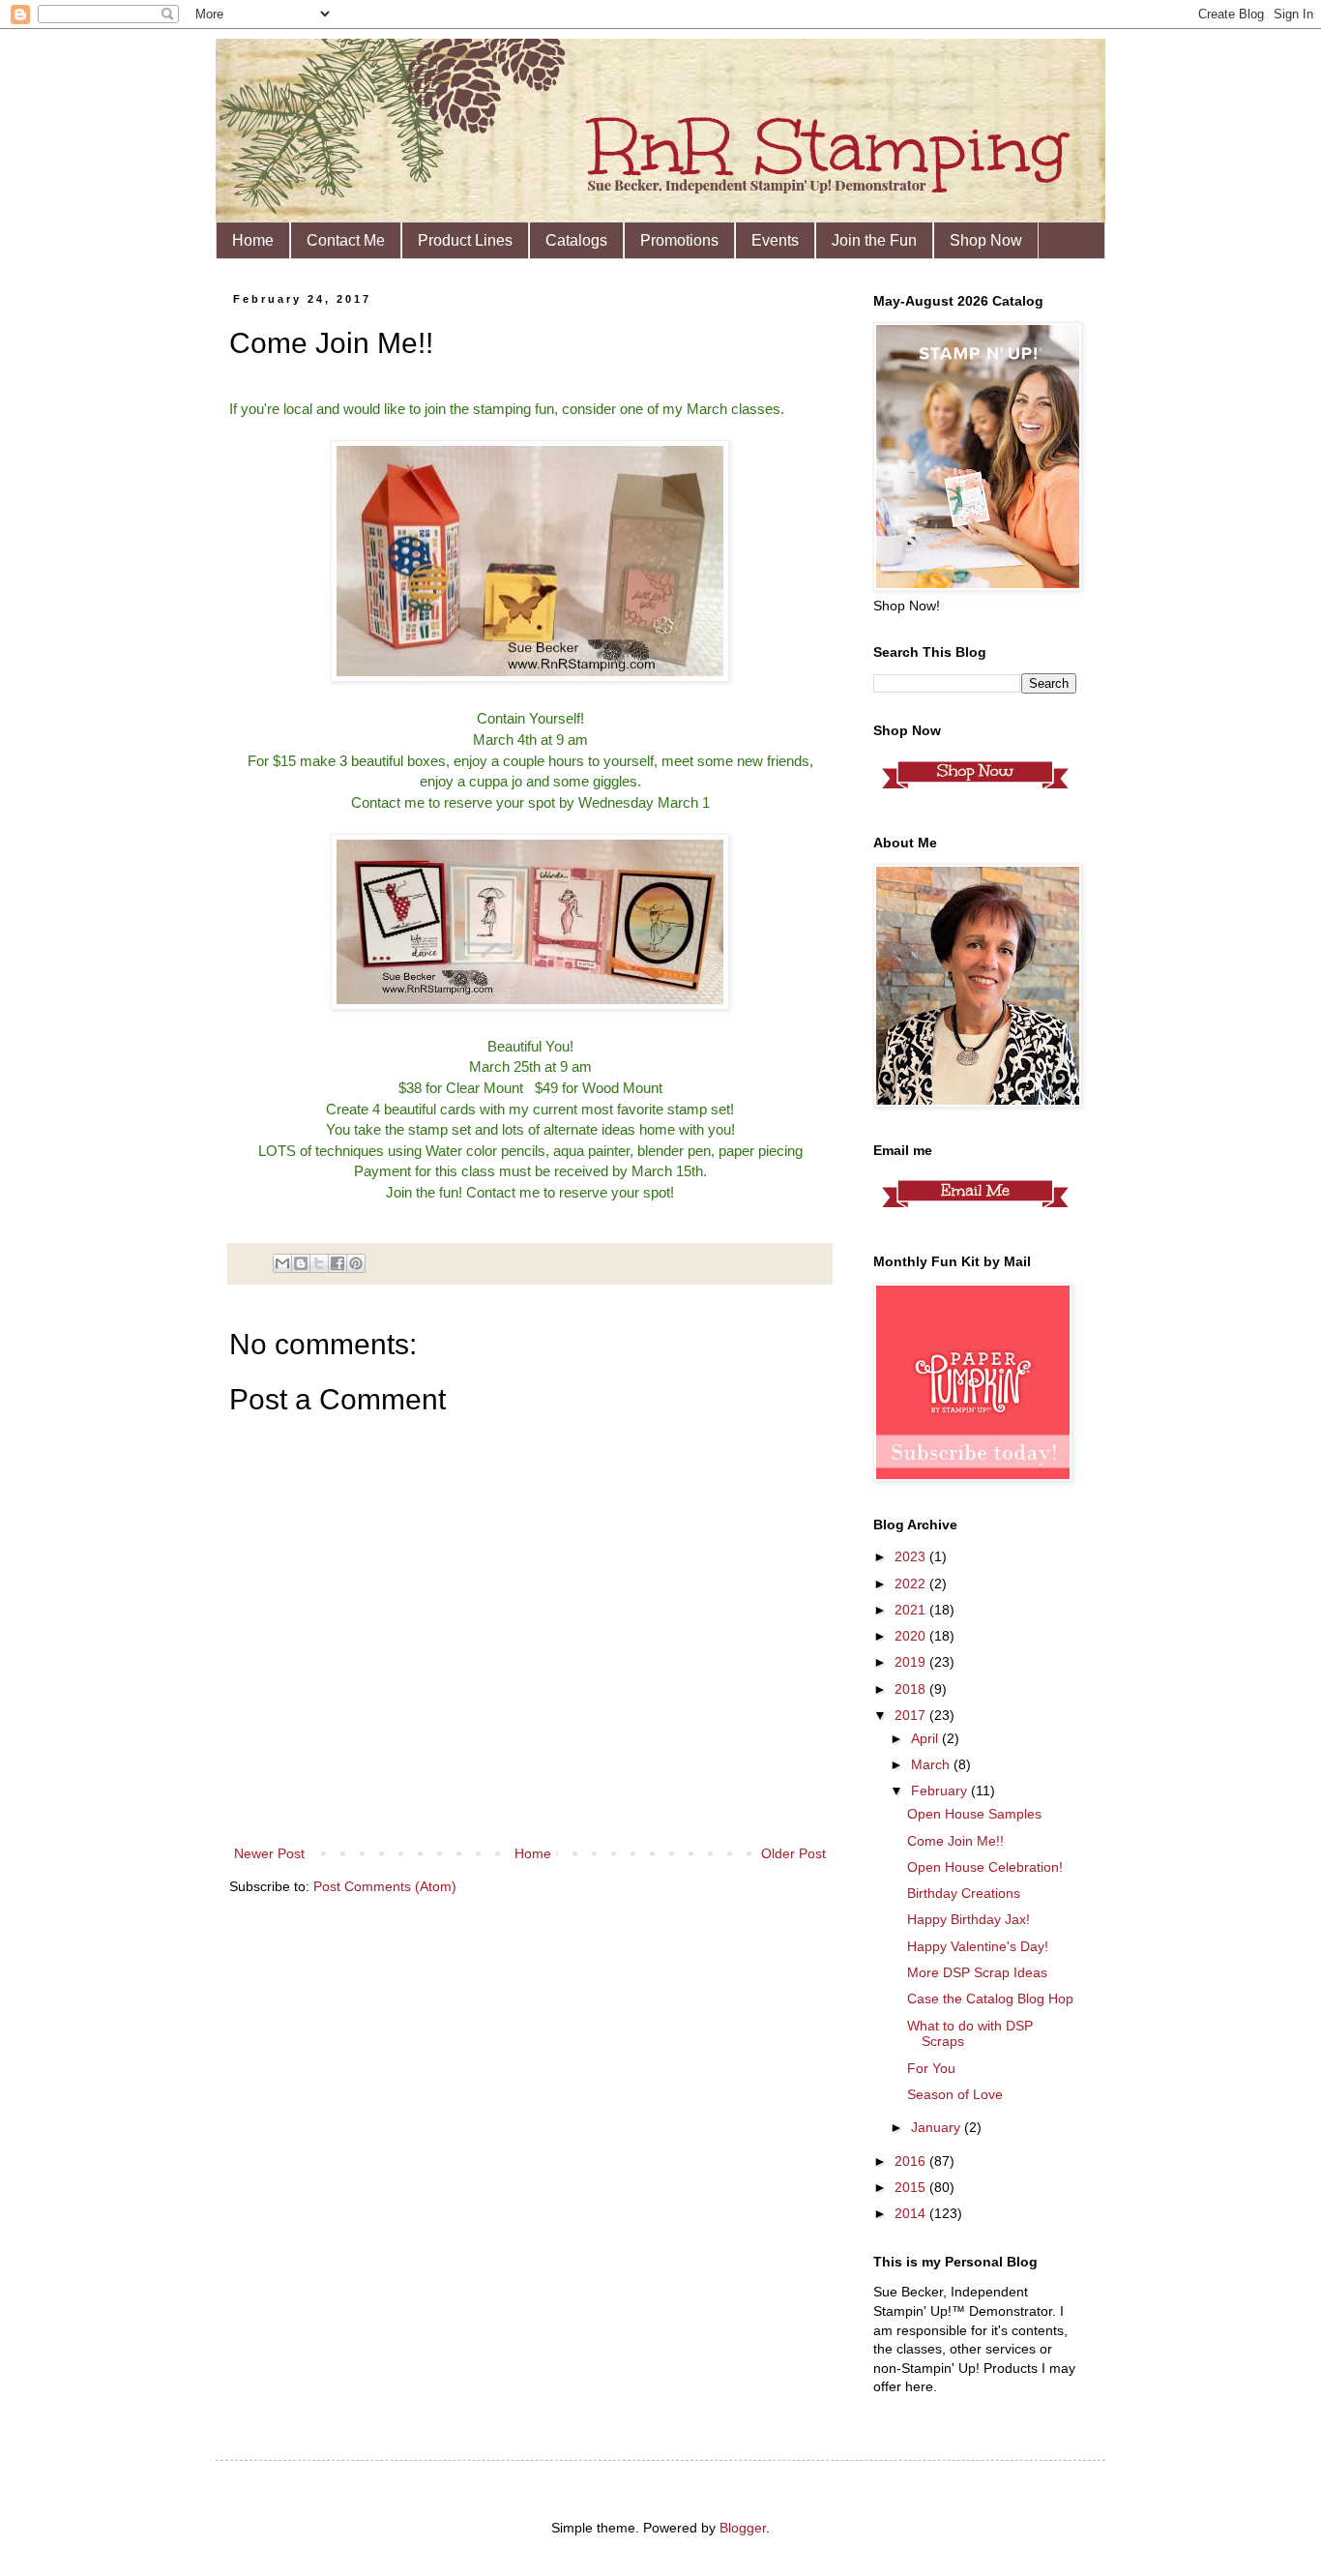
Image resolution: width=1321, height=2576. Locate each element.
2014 (912, 2213)
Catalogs (576, 240)
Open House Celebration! (985, 1867)
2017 (912, 1715)
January (938, 2127)
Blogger (743, 2528)
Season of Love (955, 2094)
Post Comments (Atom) (385, 1886)
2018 (912, 1689)
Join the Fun (874, 240)
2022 (912, 1584)
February (941, 1791)
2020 (912, 1636)
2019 (912, 1662)
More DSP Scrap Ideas (977, 1972)
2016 (912, 2161)
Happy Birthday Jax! (969, 1919)
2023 (912, 1556)
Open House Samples (974, 1814)
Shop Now (986, 240)
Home (253, 240)
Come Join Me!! (955, 1841)
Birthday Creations (964, 1893)
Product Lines (465, 240)
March (932, 1764)
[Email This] (282, 1263)
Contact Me (346, 240)
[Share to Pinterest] (356, 1263)
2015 (912, 2187)
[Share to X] (319, 1263)
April (926, 1738)
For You (931, 2068)
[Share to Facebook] (338, 1263)
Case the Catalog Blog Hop (990, 1999)
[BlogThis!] (301, 1263)
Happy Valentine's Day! (978, 1946)
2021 (912, 1610)
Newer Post (269, 1853)
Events (775, 240)
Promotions (679, 240)
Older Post (793, 1853)
